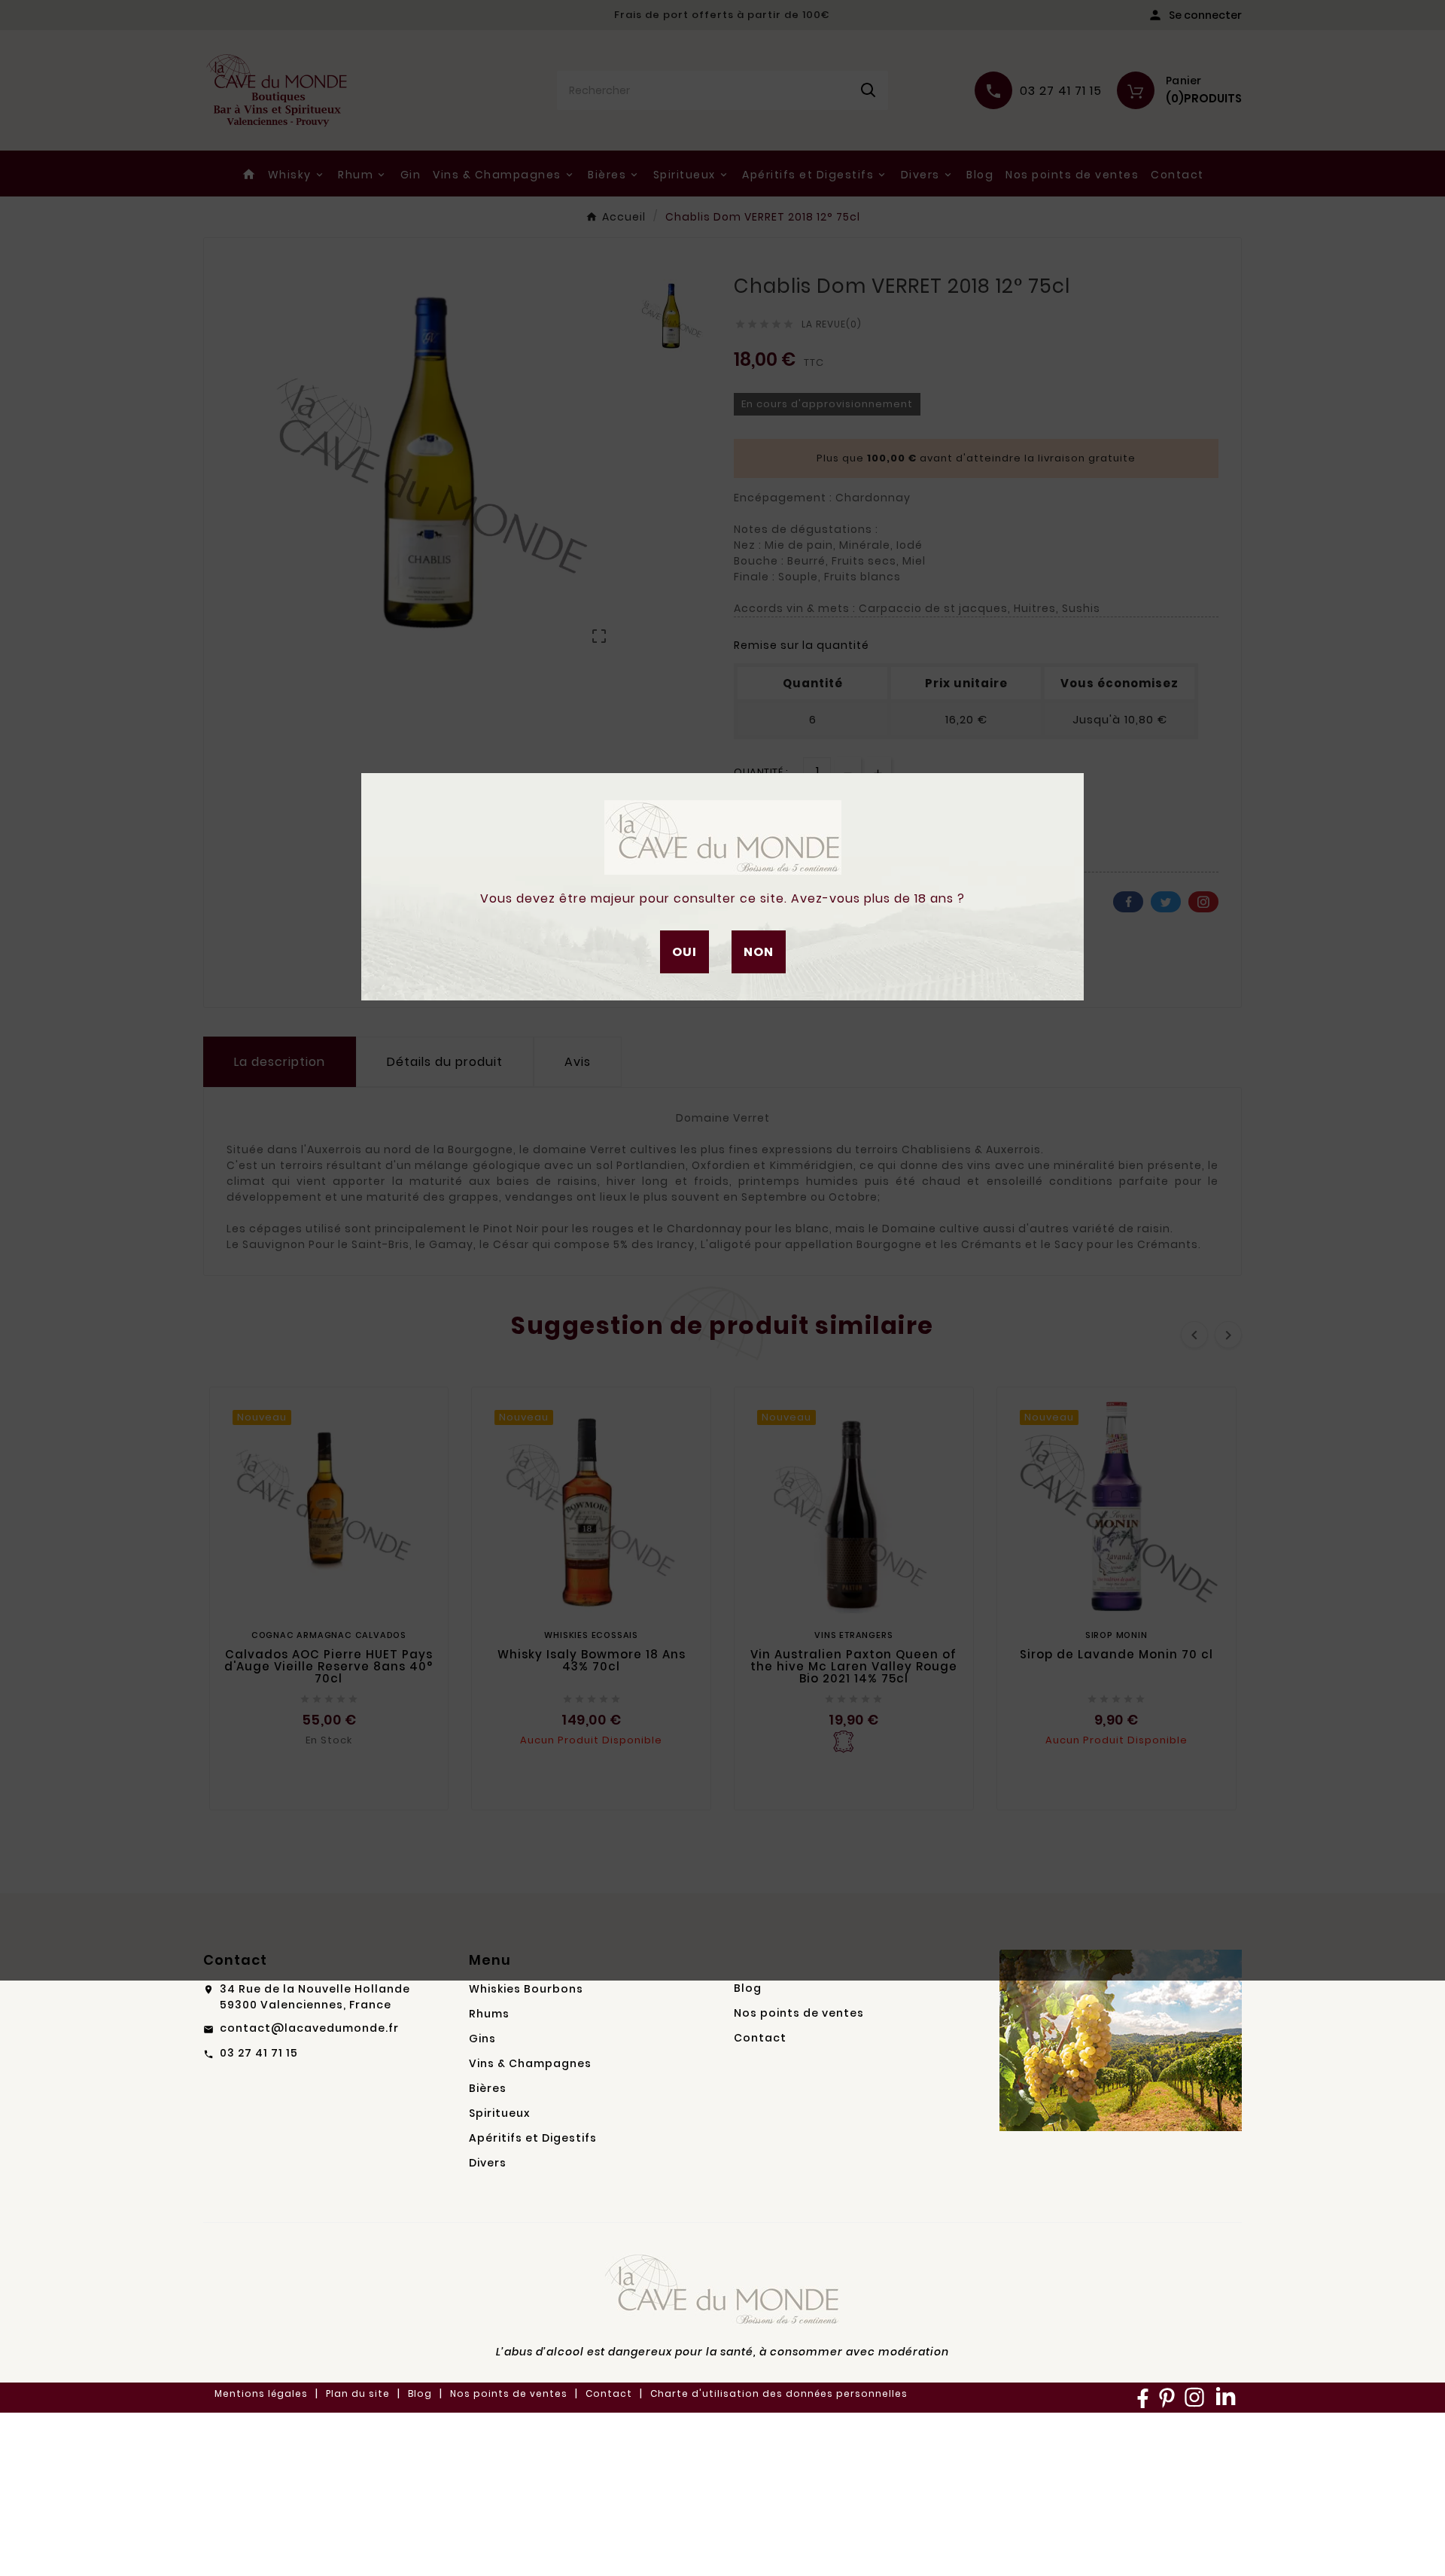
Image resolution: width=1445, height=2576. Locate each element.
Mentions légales (261, 2393)
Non (759, 952)
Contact (760, 2038)
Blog (748, 1988)
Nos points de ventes (799, 2013)
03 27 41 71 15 (259, 2053)
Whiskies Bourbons (526, 1989)
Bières (488, 2088)
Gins (482, 2039)
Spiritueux (499, 2113)
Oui (684, 952)
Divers (488, 2163)
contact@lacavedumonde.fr (309, 2028)
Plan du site (358, 2393)
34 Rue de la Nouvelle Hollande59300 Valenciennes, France (315, 1997)
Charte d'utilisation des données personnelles (779, 2393)
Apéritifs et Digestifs (533, 2138)
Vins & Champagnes (530, 2063)
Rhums (489, 2014)
